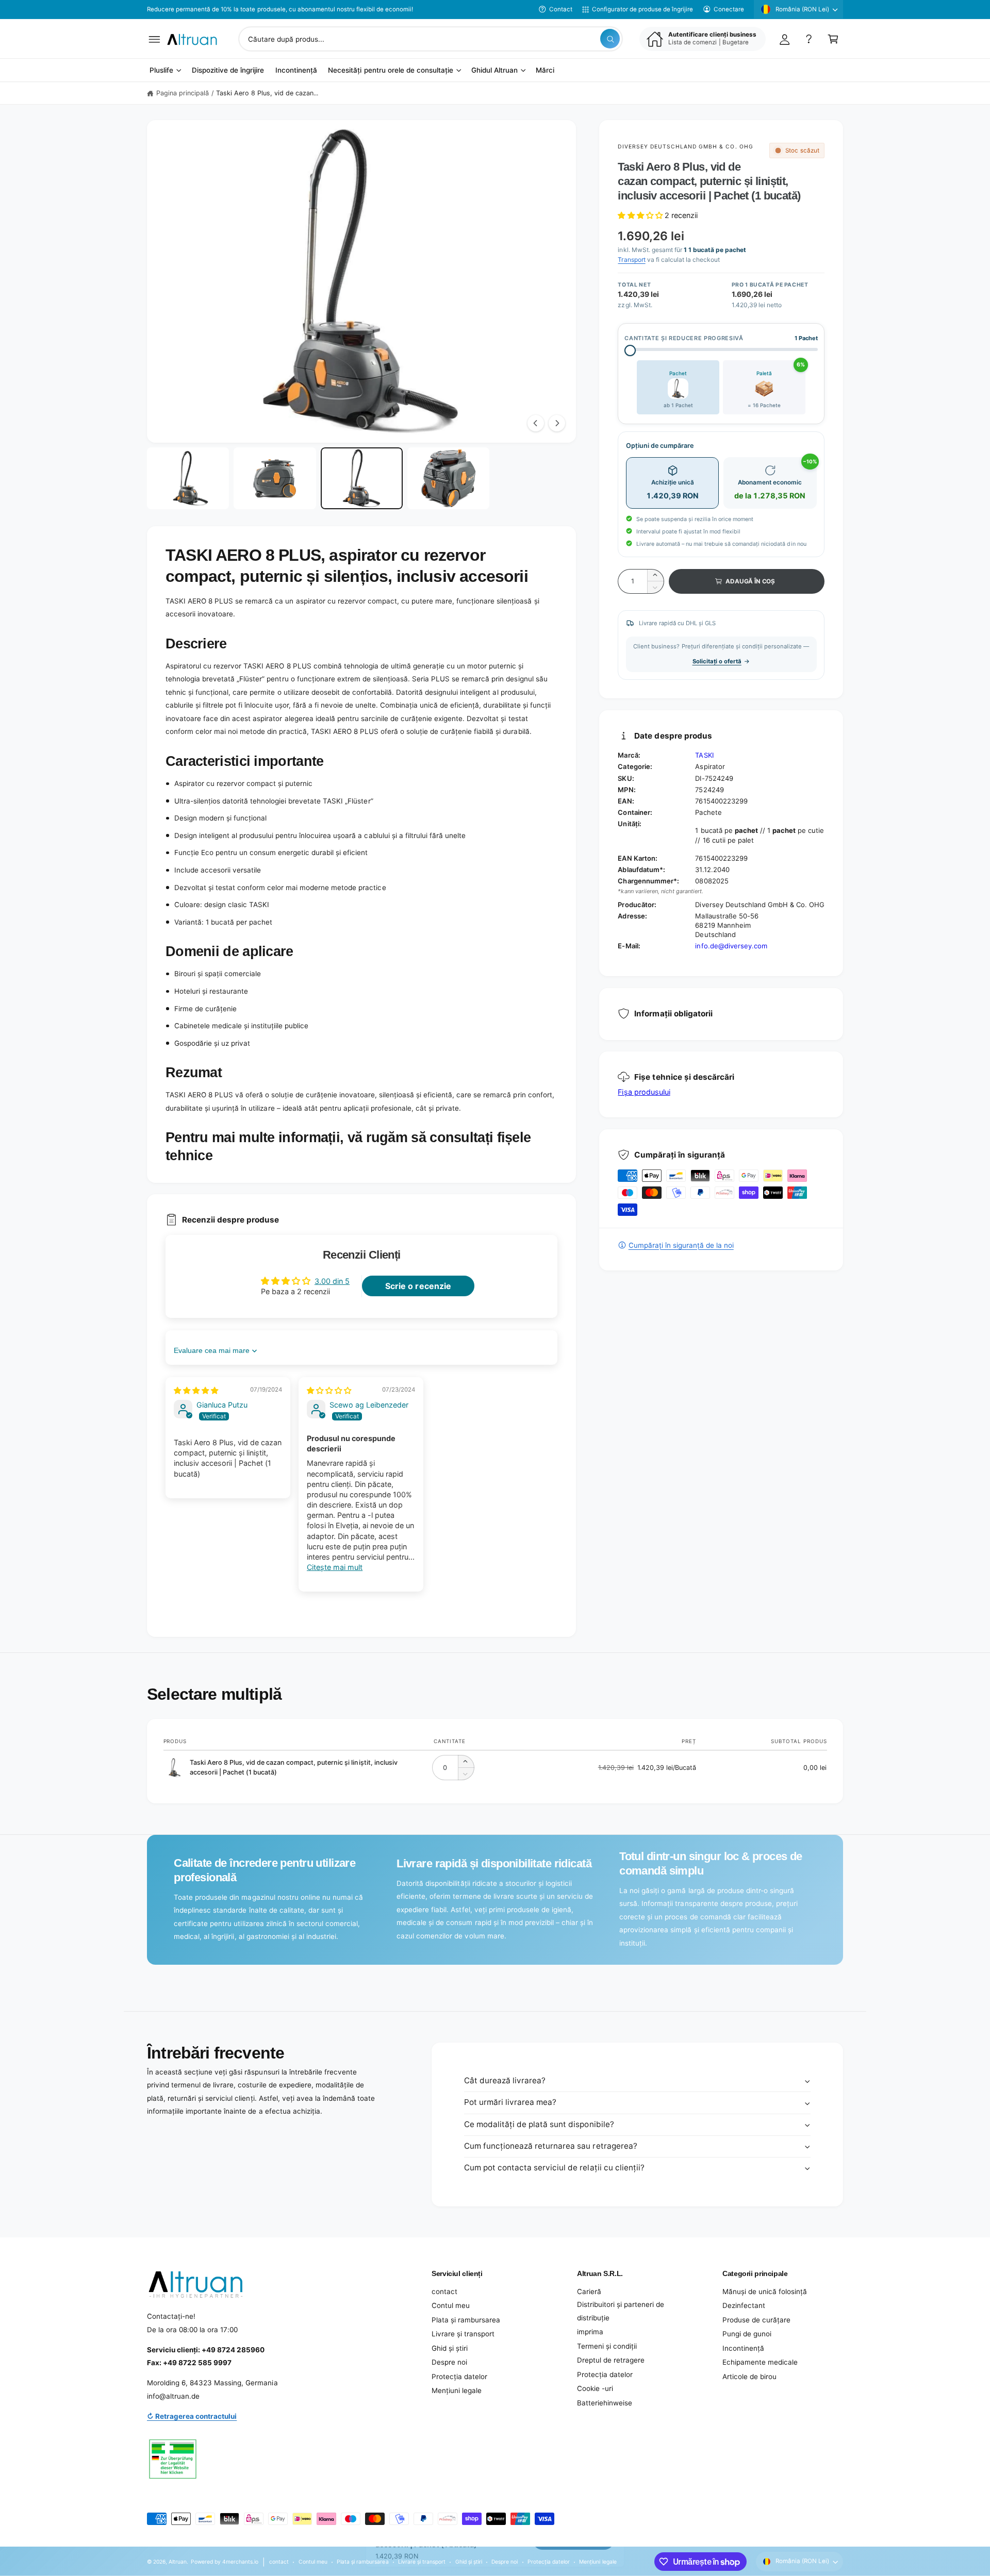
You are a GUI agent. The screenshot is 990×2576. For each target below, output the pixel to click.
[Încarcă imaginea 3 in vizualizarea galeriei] (362, 478)
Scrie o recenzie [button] (418, 1286)
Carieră (589, 2291)
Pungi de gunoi (747, 2334)
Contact (561, 9)
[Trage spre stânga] (536, 423)
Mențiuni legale (457, 2390)
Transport (631, 260)
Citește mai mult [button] (335, 1567)
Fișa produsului (644, 1092)
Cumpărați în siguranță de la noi (681, 1245)
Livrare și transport (463, 2334)
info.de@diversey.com (731, 946)
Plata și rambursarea (466, 2320)
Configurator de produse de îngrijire (642, 9)
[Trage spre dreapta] (557, 423)
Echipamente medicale (760, 2362)
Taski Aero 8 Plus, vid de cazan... (267, 93)
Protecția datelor (459, 2377)
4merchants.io (240, 2562)
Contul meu (451, 2305)
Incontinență (743, 2348)
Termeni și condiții (607, 2346)
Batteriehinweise (605, 2403)
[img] (196, 1390)
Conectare (729, 9)
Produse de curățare (756, 2320)
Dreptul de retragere (611, 2360)
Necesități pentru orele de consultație (391, 71)
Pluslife (161, 71)
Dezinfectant (744, 2305)
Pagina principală (183, 93)
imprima (590, 2332)
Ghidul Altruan (494, 71)
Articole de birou (749, 2377)
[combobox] (431, 39)
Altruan (178, 2562)
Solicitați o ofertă (717, 661)
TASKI (704, 755)
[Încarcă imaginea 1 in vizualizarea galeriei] (188, 478)
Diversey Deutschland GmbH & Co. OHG (685, 146)
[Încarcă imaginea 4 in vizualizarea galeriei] (448, 478)
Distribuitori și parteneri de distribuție (621, 2311)
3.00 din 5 (332, 1281)
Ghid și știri (450, 2348)
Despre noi (449, 2362)
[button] (154, 39)
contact (444, 2291)
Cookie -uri (595, 2388)
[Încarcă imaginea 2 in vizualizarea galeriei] (275, 478)
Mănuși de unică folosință (765, 2291)
